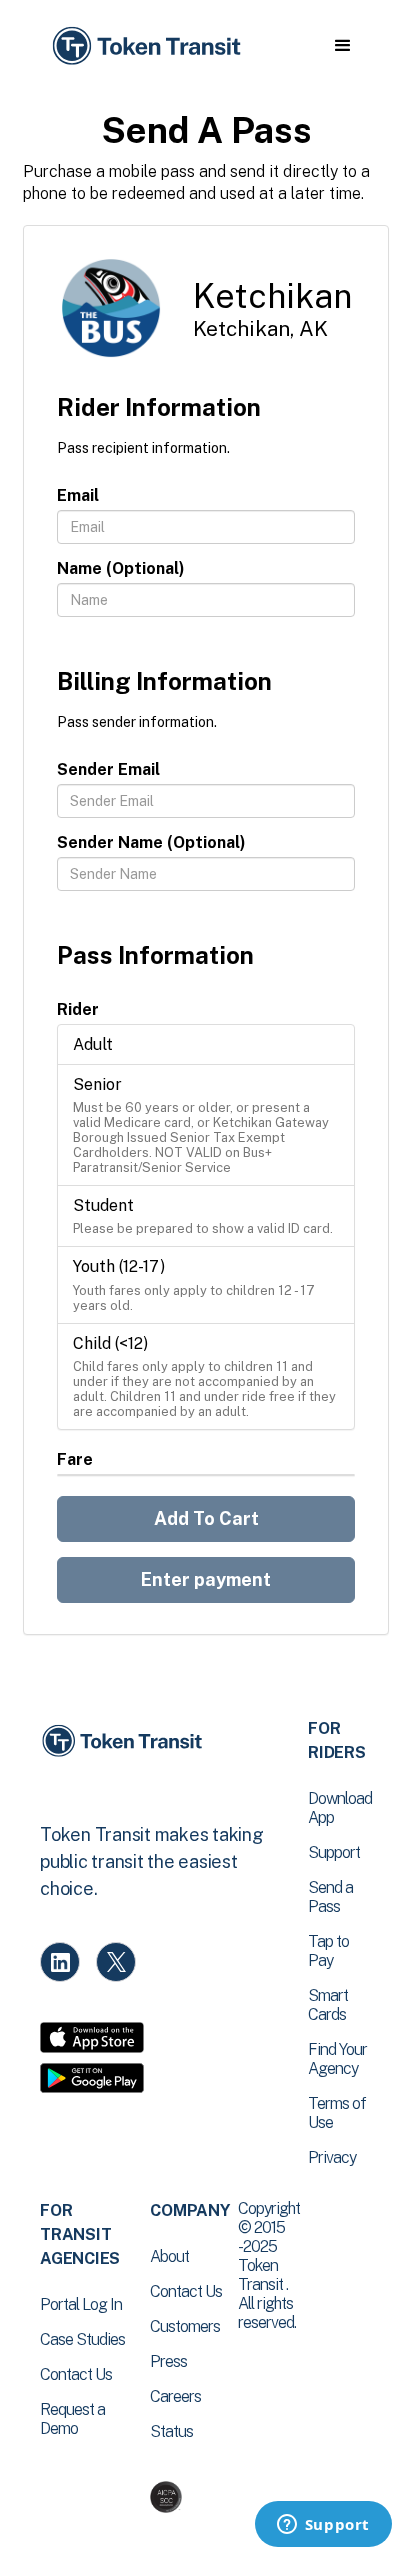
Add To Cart (206, 1518)
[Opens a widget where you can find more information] (323, 2526)
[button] (342, 46)
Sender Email (108, 769)
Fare (75, 1459)
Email (78, 495)
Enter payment (206, 1579)
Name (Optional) (121, 568)
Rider (78, 1009)
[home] (145, 46)
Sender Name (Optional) (151, 842)
